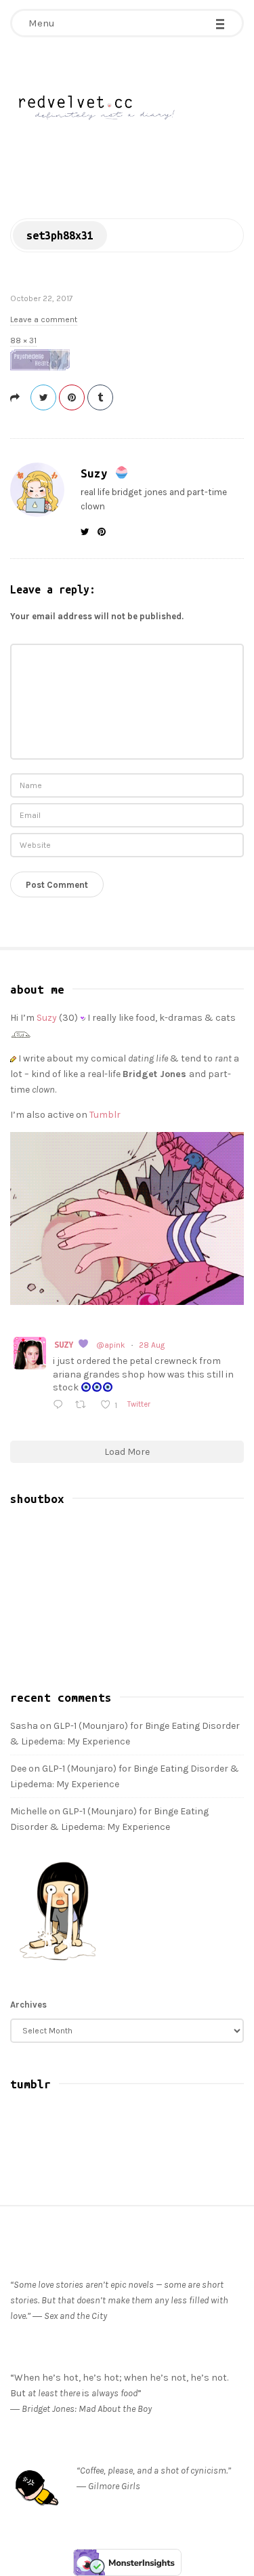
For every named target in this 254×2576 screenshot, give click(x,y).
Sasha (24, 1726)
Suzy (98, 473)
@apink (111, 1345)
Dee (18, 1769)
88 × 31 (23, 340)
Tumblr (105, 1115)
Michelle (28, 1811)
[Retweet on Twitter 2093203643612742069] (84, 1406)
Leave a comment (44, 319)
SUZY (66, 1344)
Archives (28, 2005)
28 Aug (152, 1345)
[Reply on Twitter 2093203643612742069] (61, 1406)
